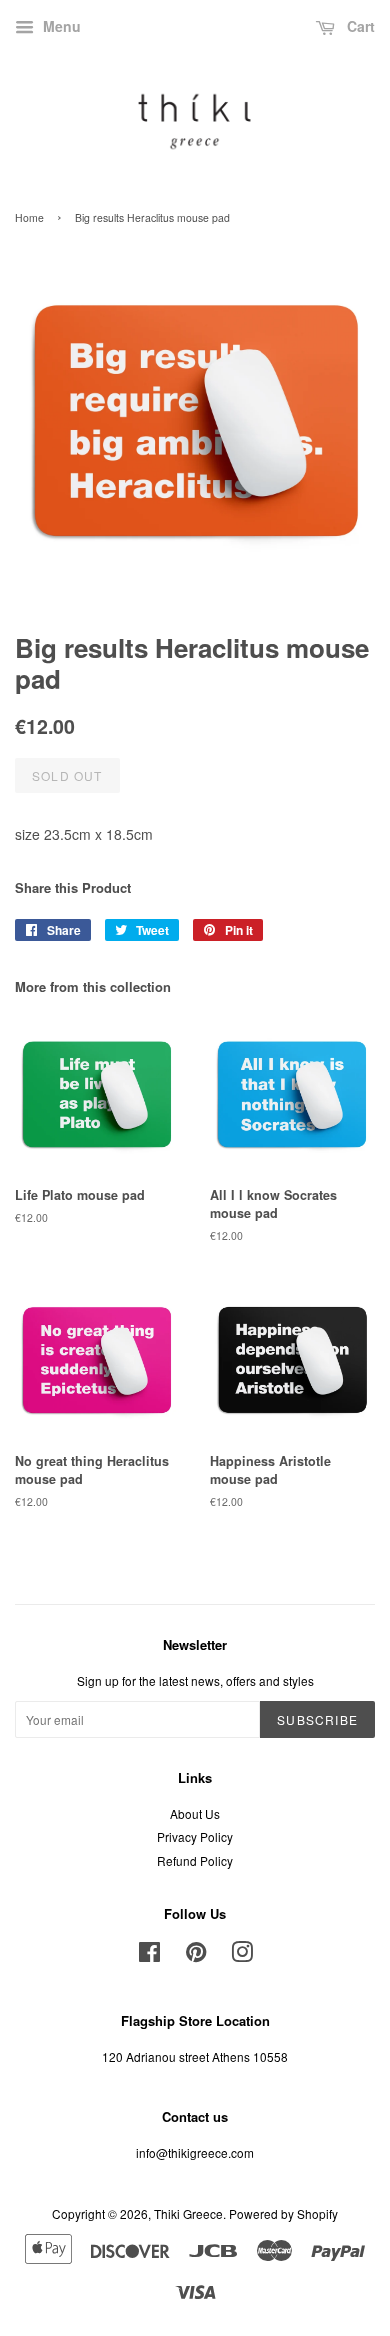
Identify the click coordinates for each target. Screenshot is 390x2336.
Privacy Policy (195, 1836)
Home (29, 217)
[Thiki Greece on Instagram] (242, 1955)
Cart (359, 26)
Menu (60, 26)
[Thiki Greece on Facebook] (149, 1955)
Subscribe (317, 1719)
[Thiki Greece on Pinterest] (196, 1955)
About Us (195, 1813)
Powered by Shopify (283, 2213)
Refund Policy (195, 1860)
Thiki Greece (188, 2213)
